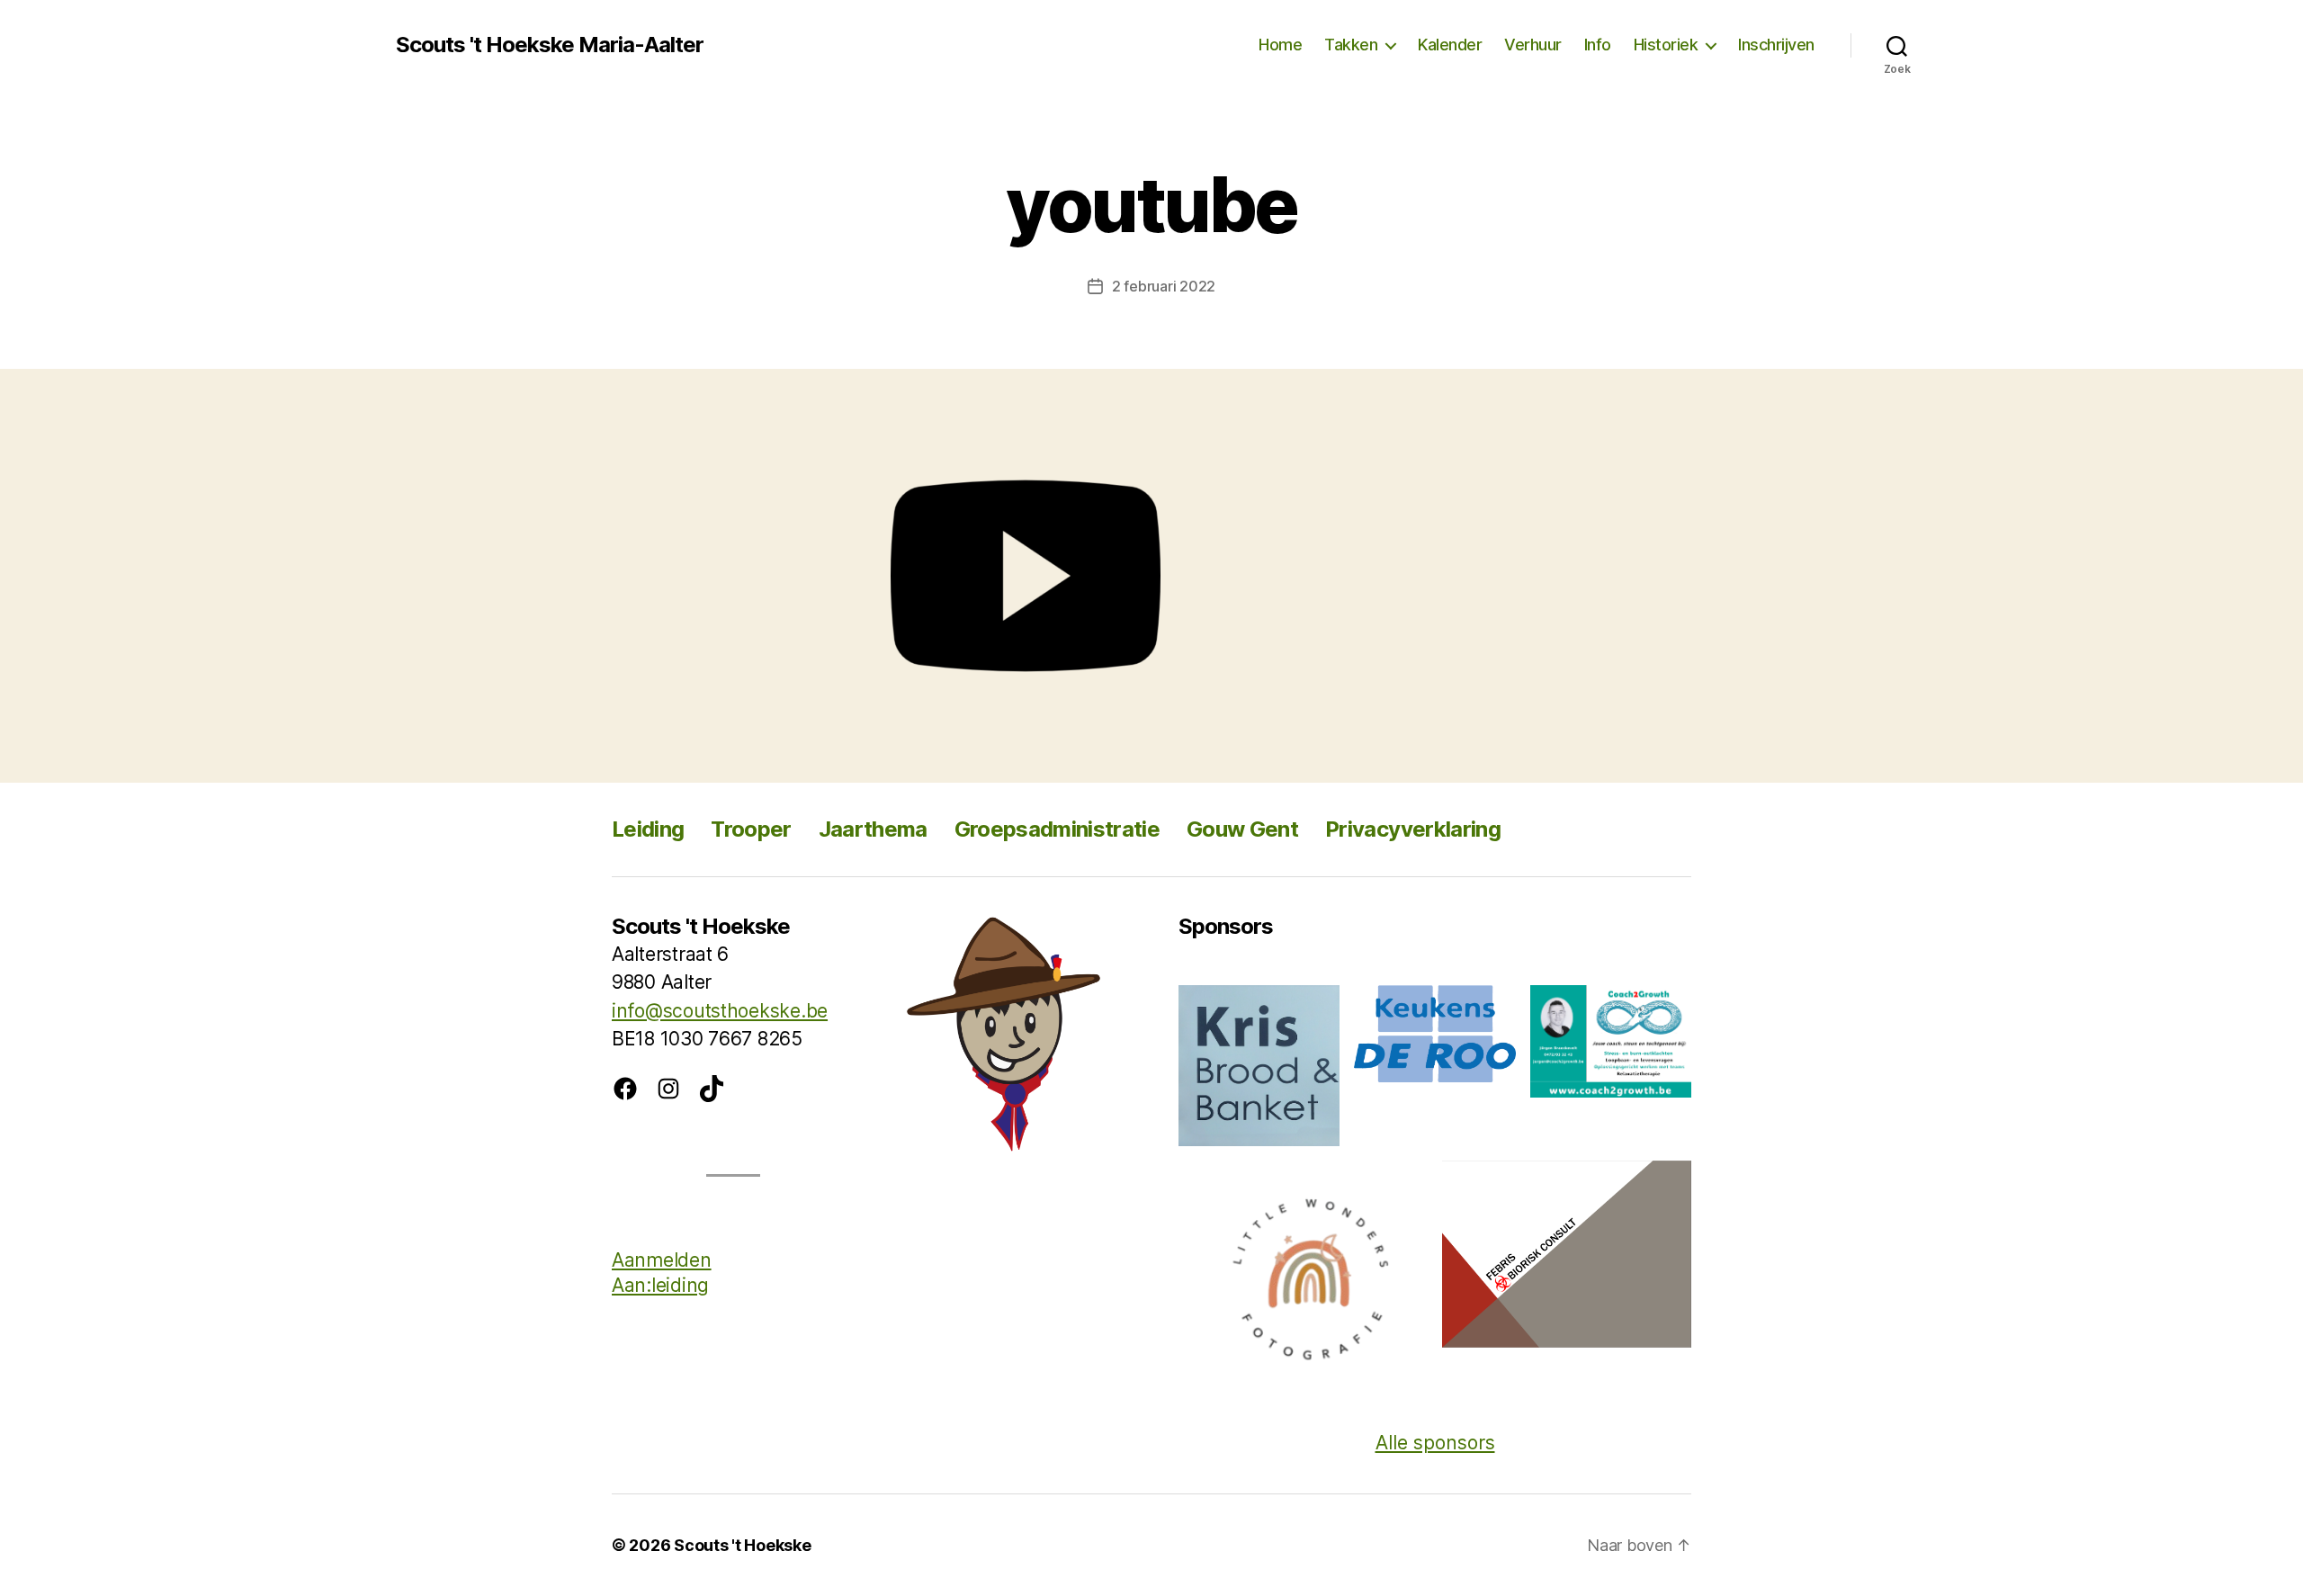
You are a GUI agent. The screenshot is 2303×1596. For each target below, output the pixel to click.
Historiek (1666, 45)
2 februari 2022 (1164, 286)
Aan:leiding (660, 1285)
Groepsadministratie (1057, 829)
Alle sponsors (1435, 1443)
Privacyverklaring (1413, 829)
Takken (1351, 45)
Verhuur (1533, 45)
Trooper (751, 829)
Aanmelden (662, 1260)
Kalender (1450, 45)
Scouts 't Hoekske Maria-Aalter (550, 45)
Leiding (648, 829)
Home (1280, 45)
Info (1598, 45)
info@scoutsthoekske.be (720, 1011)
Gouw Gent (1242, 829)
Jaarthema (873, 829)
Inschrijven (1776, 45)
